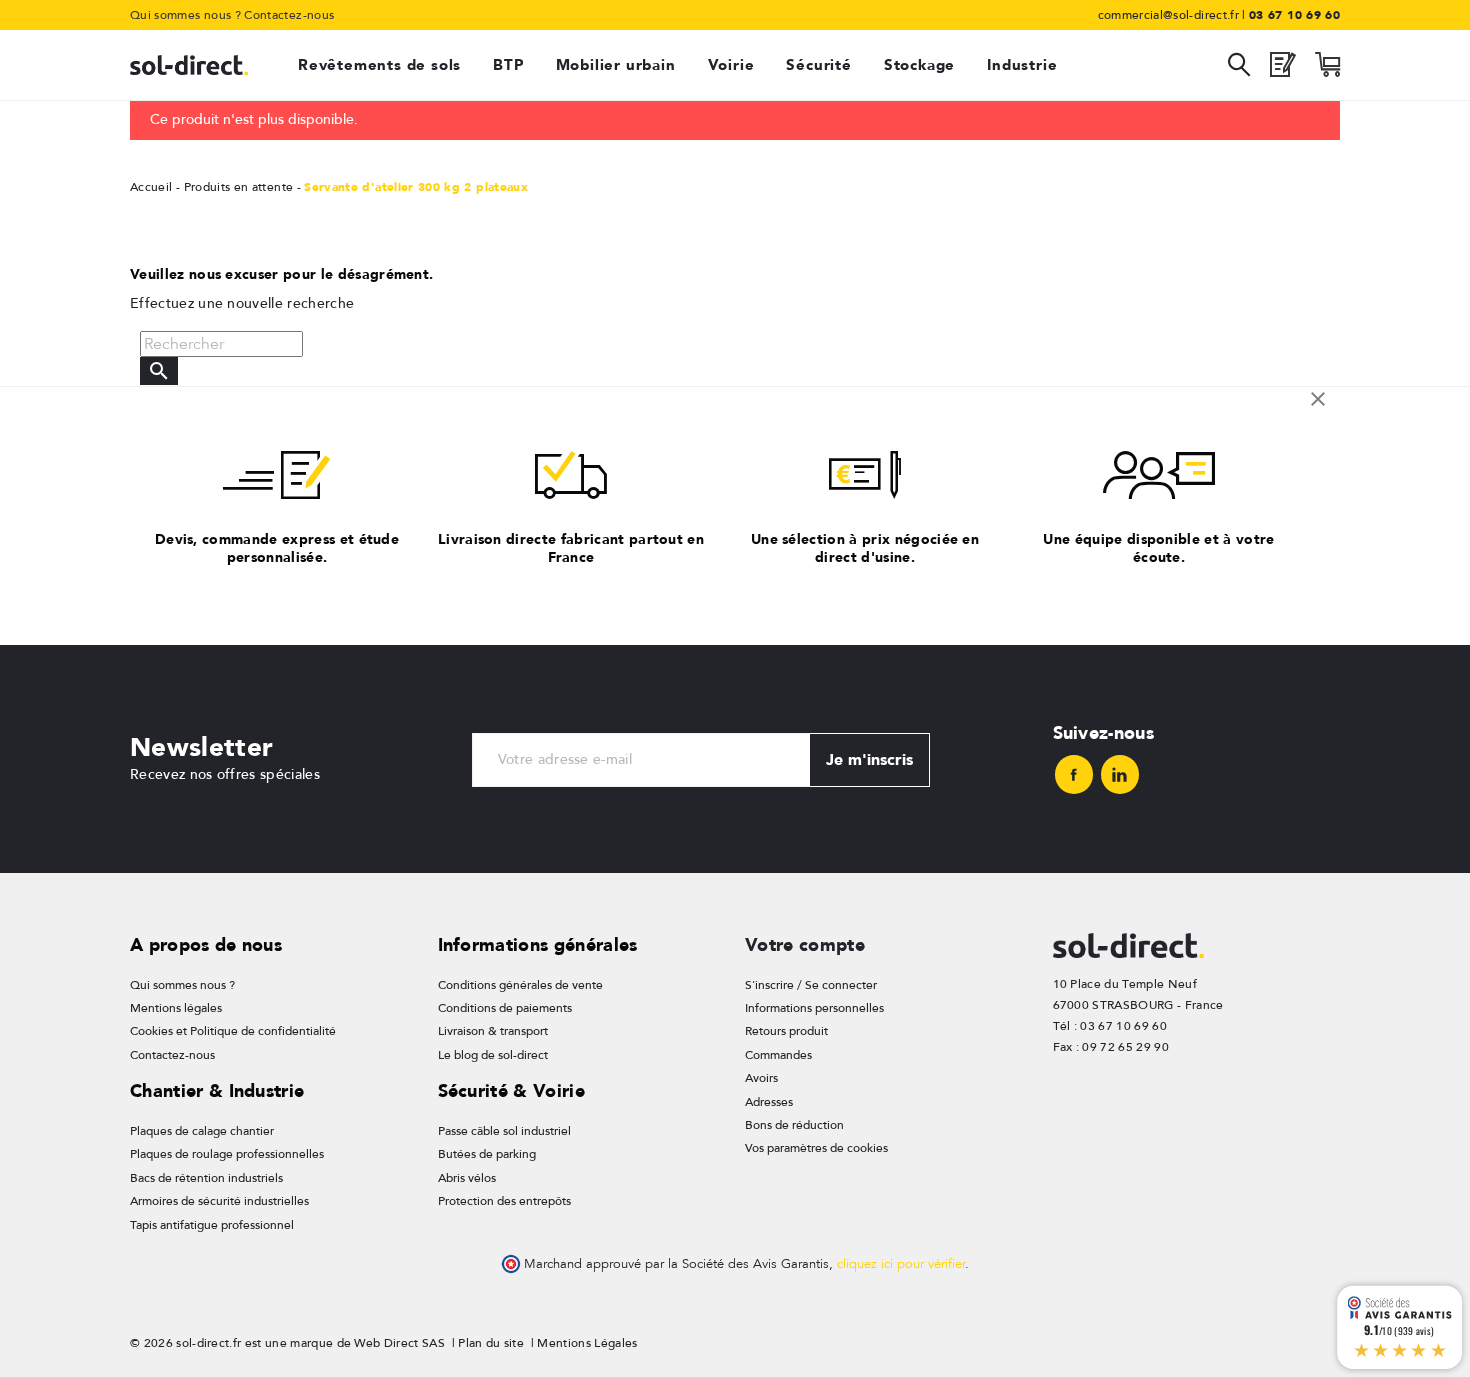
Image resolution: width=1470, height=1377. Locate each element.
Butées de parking (487, 1154)
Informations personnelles (814, 1008)
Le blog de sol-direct (493, 1055)
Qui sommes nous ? (185, 15)
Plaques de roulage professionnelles (227, 1154)
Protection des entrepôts (504, 1201)
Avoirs (761, 1078)
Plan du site (491, 1343)
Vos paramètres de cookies (816, 1148)
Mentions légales (176, 1008)
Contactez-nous (289, 15)
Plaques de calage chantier (202, 1131)
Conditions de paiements (505, 1008)
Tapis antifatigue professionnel (212, 1225)
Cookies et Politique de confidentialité (233, 1031)
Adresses (769, 1102)
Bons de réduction (794, 1125)
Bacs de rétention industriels (206, 1178)
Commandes (778, 1055)
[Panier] (1327, 70)
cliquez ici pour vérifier (901, 1264)
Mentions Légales (587, 1343)
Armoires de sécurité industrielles (219, 1201)
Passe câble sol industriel (504, 1131)
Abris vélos (467, 1178)
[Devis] (1283, 70)
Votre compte (805, 944)
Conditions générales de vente (520, 985)
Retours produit (786, 1031)
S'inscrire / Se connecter (811, 985)
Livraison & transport (493, 1031)
